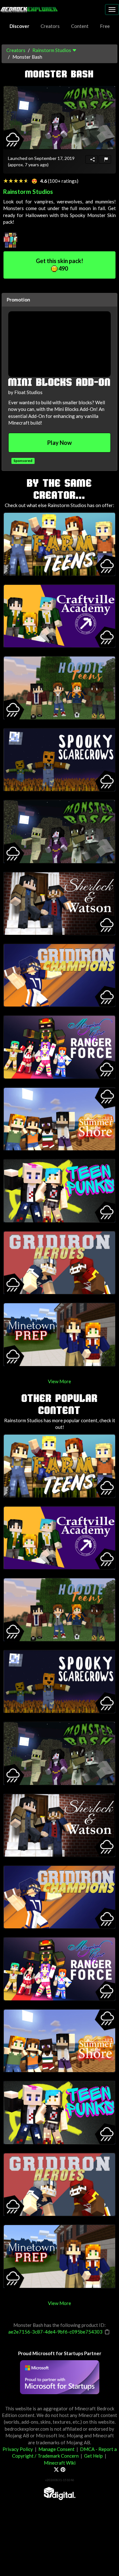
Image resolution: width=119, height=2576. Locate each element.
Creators (16, 50)
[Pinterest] (63, 2469)
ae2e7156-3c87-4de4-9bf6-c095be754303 (55, 2332)
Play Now (60, 443)
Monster (96, 215)
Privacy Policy (18, 2449)
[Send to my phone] (92, 159)
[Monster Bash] (60, 118)
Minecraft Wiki (60, 2463)
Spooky (78, 215)
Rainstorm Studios (52, 50)
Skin (112, 215)
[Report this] (105, 159)
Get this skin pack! (60, 265)
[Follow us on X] (56, 2469)
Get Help (93, 2456)
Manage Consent (56, 2449)
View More (60, 1381)
